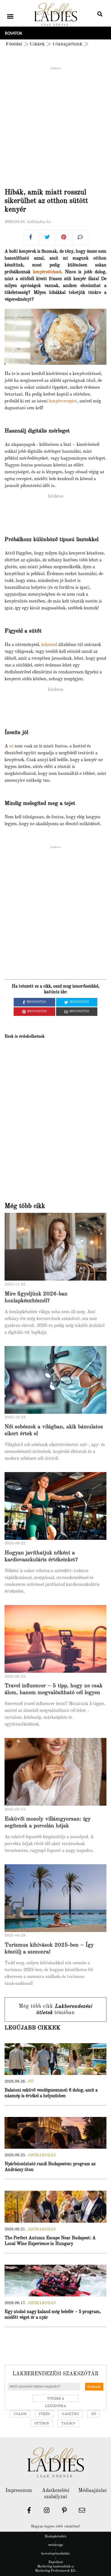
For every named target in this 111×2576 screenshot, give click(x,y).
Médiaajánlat (92, 2491)
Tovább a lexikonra (55, 2399)
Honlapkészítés (55, 2537)
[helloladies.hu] (55, 15)
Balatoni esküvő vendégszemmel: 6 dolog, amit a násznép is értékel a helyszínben (51, 2093)
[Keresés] (100, 15)
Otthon (42, 2424)
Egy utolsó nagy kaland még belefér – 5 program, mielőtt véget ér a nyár (53, 2315)
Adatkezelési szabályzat (56, 2494)
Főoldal (14, 44)
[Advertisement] (55, 126)
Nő (93, 2414)
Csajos (20, 2414)
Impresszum (19, 2491)
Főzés (44, 2414)
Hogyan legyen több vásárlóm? (55, 2526)
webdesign (55, 2545)
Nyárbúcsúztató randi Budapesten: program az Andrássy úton (50, 2167)
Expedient (56, 2562)
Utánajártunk (67, 44)
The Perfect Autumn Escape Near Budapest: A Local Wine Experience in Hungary (50, 2241)
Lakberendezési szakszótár (55, 2374)
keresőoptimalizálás (55, 2554)
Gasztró (70, 2414)
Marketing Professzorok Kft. (56, 2571)
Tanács (68, 2424)
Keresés (94, 2387)
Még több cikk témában (55, 2009)
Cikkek (37, 44)
